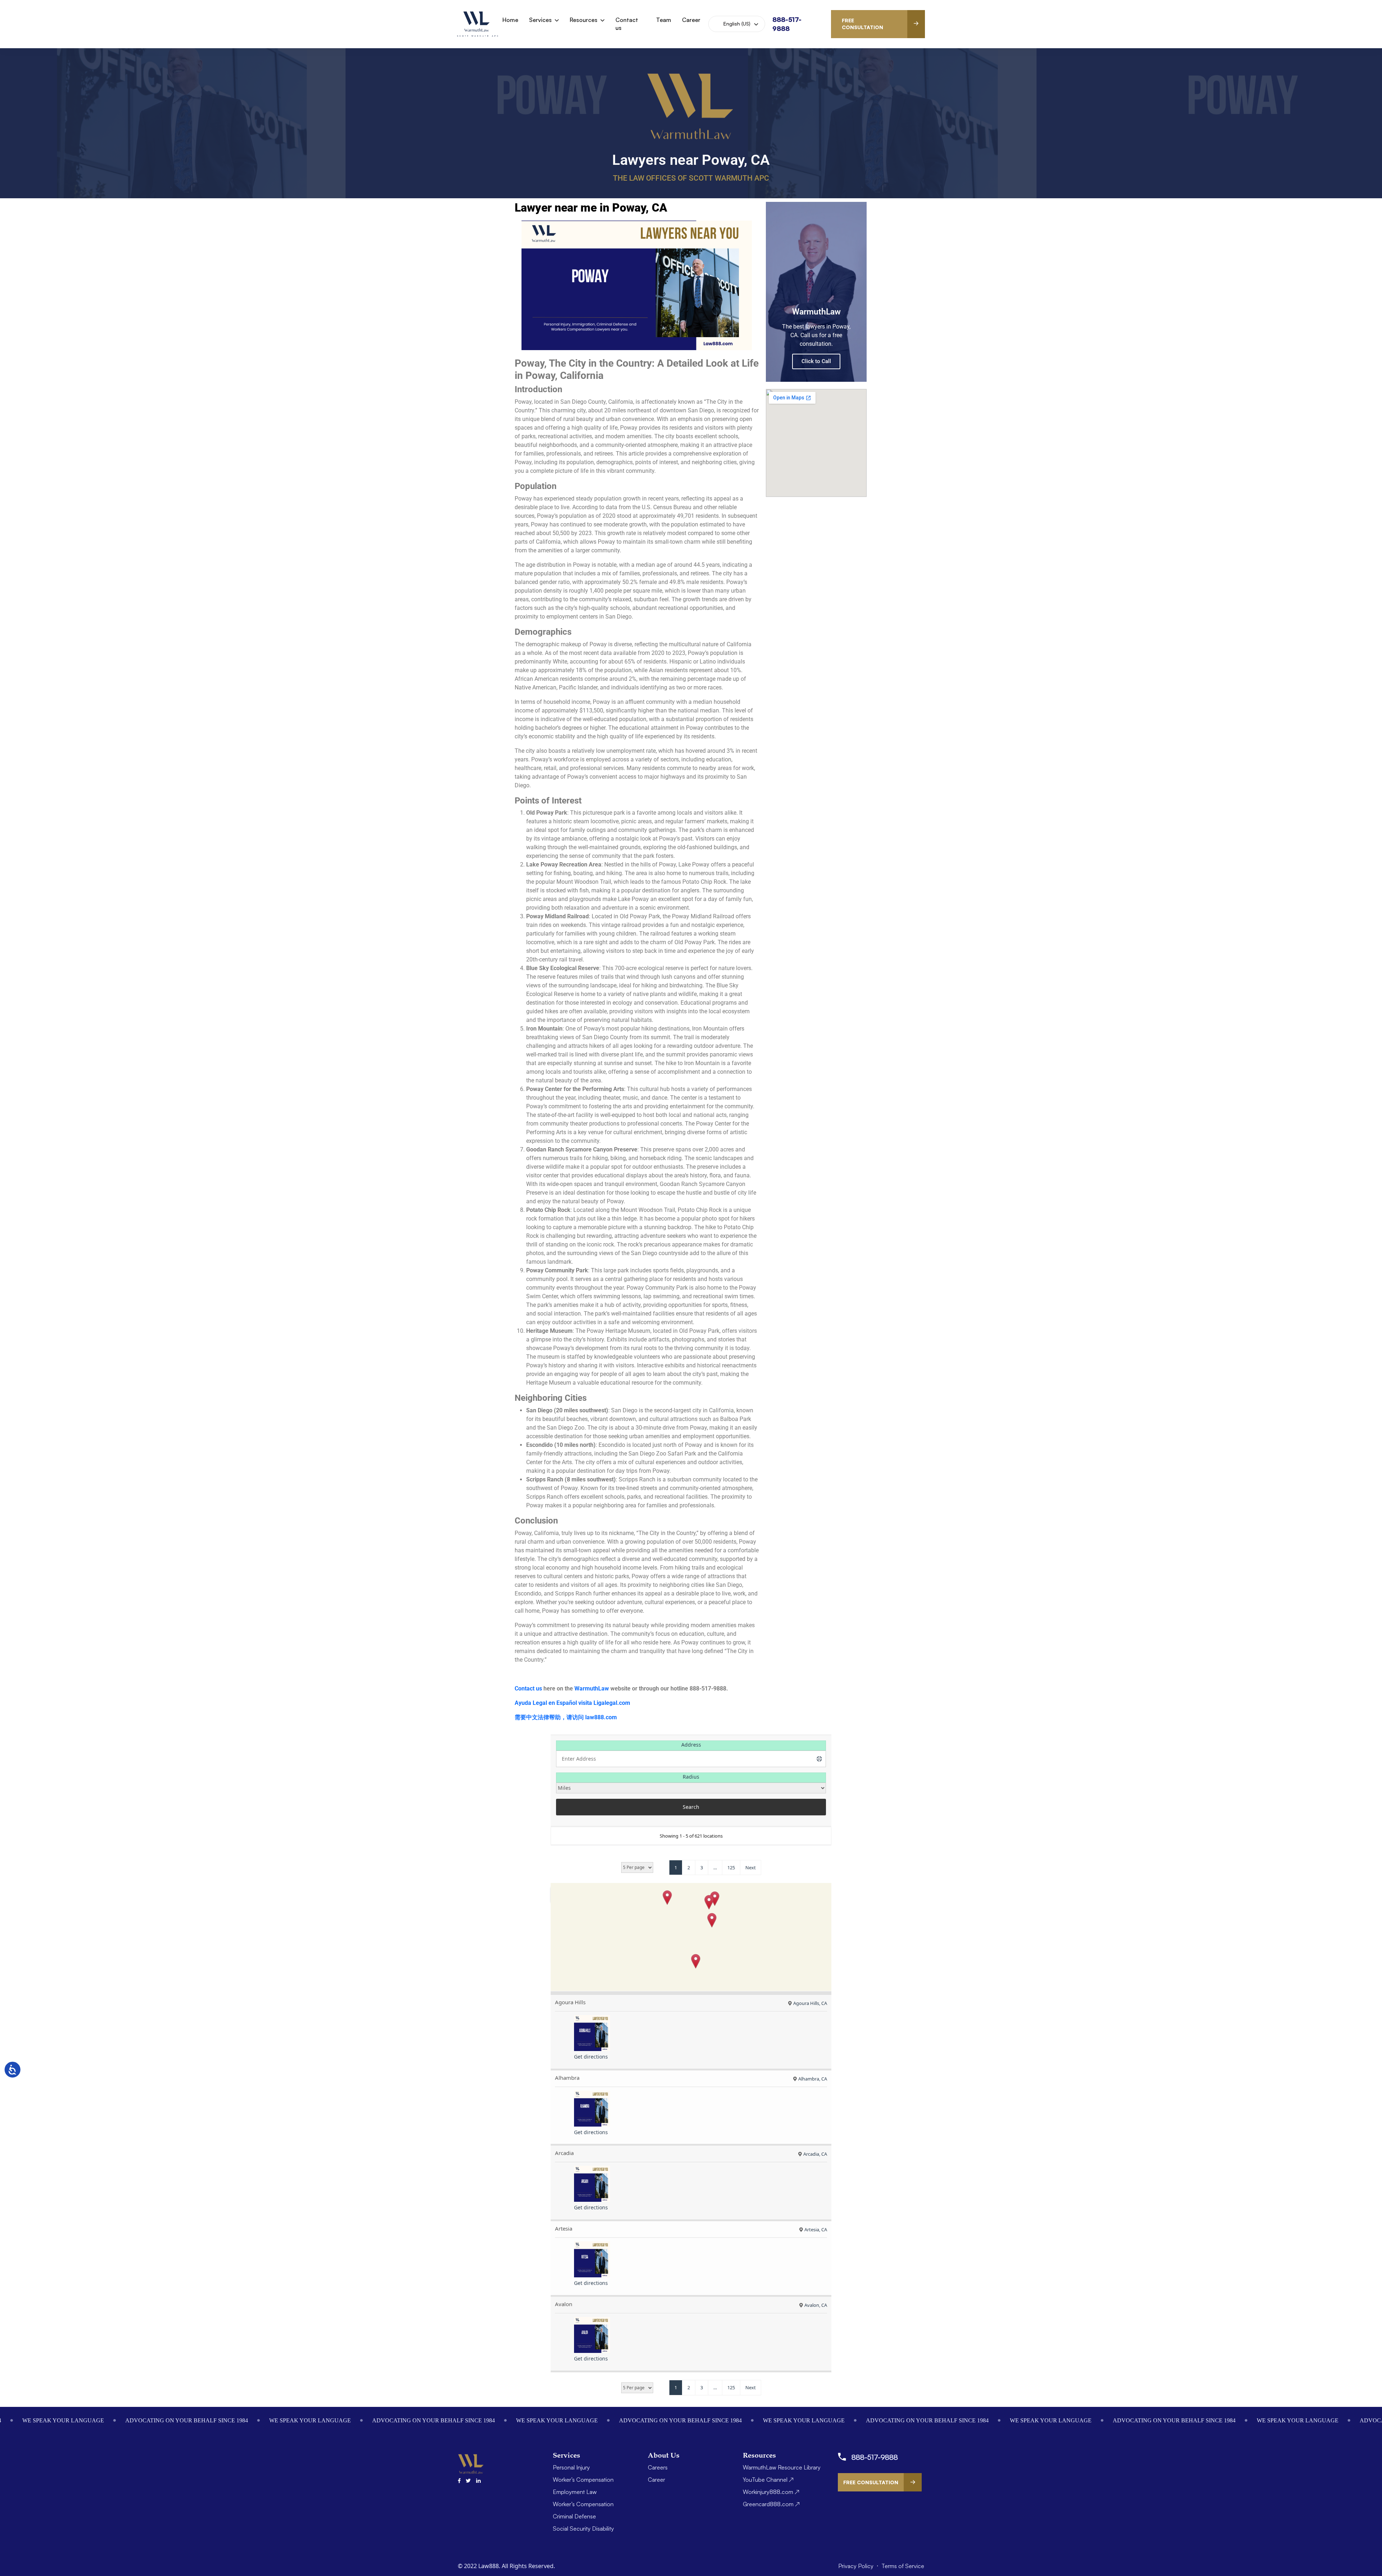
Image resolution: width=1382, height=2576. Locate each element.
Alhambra (567, 2078)
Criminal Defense (574, 2516)
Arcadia (564, 2153)
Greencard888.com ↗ (771, 2504)
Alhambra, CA (813, 2079)
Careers (658, 2467)
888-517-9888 (875, 2457)
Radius (691, 1777)
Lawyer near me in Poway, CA (591, 208)
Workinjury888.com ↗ (771, 2492)
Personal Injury (571, 2467)
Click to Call (816, 361)
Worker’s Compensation (583, 2480)
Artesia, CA (816, 2229)
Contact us (627, 24)
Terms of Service (903, 2566)
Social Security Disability (583, 2529)
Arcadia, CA (815, 2154)
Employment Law (575, 2492)
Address (691, 1745)
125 (731, 1868)
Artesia (564, 2228)
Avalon (564, 2304)
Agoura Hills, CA (810, 2003)
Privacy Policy (857, 2566)
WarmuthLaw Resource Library (782, 2467)
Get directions (591, 2057)
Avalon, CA (816, 2305)
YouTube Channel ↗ (768, 2480)
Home (510, 20)
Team (664, 20)
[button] (667, 1898)
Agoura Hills (570, 2002)
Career (691, 20)
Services (540, 20)
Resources (584, 20)
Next (751, 1868)
